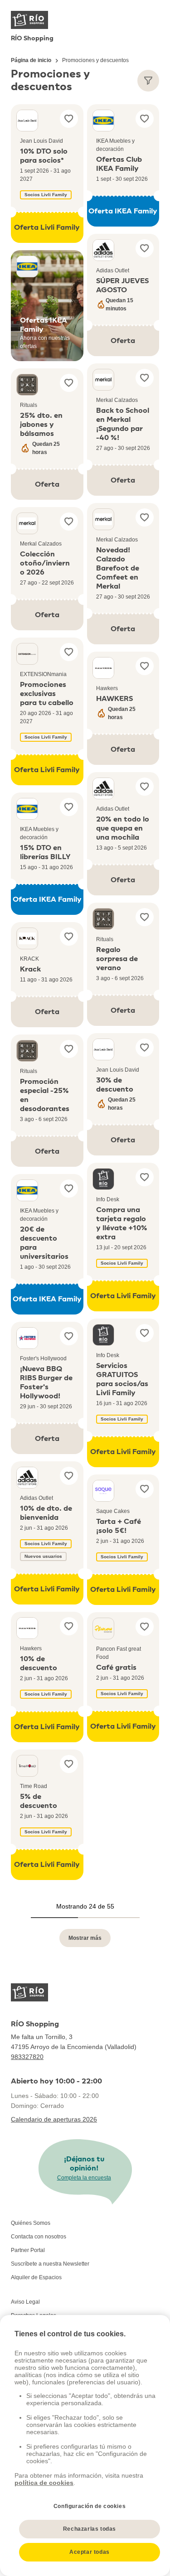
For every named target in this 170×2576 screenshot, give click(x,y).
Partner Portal (28, 2250)
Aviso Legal (25, 2302)
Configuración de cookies (90, 2506)
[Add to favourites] (69, 119)
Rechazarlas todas (90, 2529)
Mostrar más (85, 1938)
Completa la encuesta (84, 2178)
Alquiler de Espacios (36, 2277)
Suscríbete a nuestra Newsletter (50, 2264)
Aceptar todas (90, 2552)
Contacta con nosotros (39, 2237)
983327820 (27, 2057)
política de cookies (44, 2483)
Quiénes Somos (31, 2223)
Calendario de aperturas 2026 (54, 2119)
